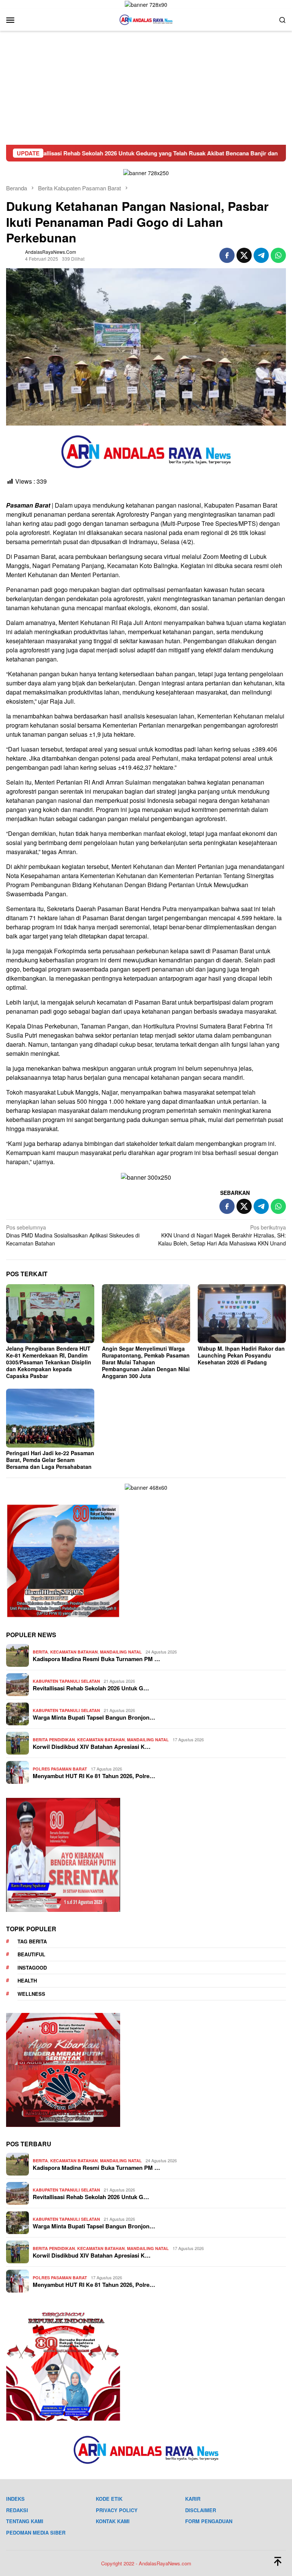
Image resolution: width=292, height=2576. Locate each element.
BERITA (40, 1652)
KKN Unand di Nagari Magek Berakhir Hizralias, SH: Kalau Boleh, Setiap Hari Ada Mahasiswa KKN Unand (222, 1235)
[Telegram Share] (261, 255)
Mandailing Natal (121, 1652)
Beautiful (31, 1954)
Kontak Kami (113, 2521)
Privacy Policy (117, 2510)
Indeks (15, 2499)
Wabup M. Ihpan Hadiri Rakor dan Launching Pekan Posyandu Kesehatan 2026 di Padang (241, 1355)
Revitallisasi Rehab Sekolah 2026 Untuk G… (91, 1688)
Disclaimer (201, 2510)
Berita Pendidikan (54, 1740)
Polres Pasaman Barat (60, 1769)
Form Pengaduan (209, 2521)
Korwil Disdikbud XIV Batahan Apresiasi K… (92, 1747)
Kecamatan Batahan (74, 1652)
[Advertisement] (146, 88)
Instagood (32, 1968)
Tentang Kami (25, 2521)
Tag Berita (32, 1941)
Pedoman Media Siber (36, 2532)
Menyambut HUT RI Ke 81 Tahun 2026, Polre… (94, 1776)
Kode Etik (109, 2499)
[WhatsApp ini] (278, 255)
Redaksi (17, 2510)
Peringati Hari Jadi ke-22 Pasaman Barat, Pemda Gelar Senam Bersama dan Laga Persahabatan (50, 1460)
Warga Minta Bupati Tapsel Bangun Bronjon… (94, 1717)
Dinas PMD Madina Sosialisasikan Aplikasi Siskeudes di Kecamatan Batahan (73, 1235)
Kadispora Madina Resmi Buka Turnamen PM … (96, 1659)
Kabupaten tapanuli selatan (66, 1681)
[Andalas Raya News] (146, 19)
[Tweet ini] (244, 255)
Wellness (31, 1994)
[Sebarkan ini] (227, 255)
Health (27, 1980)
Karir (193, 2499)
